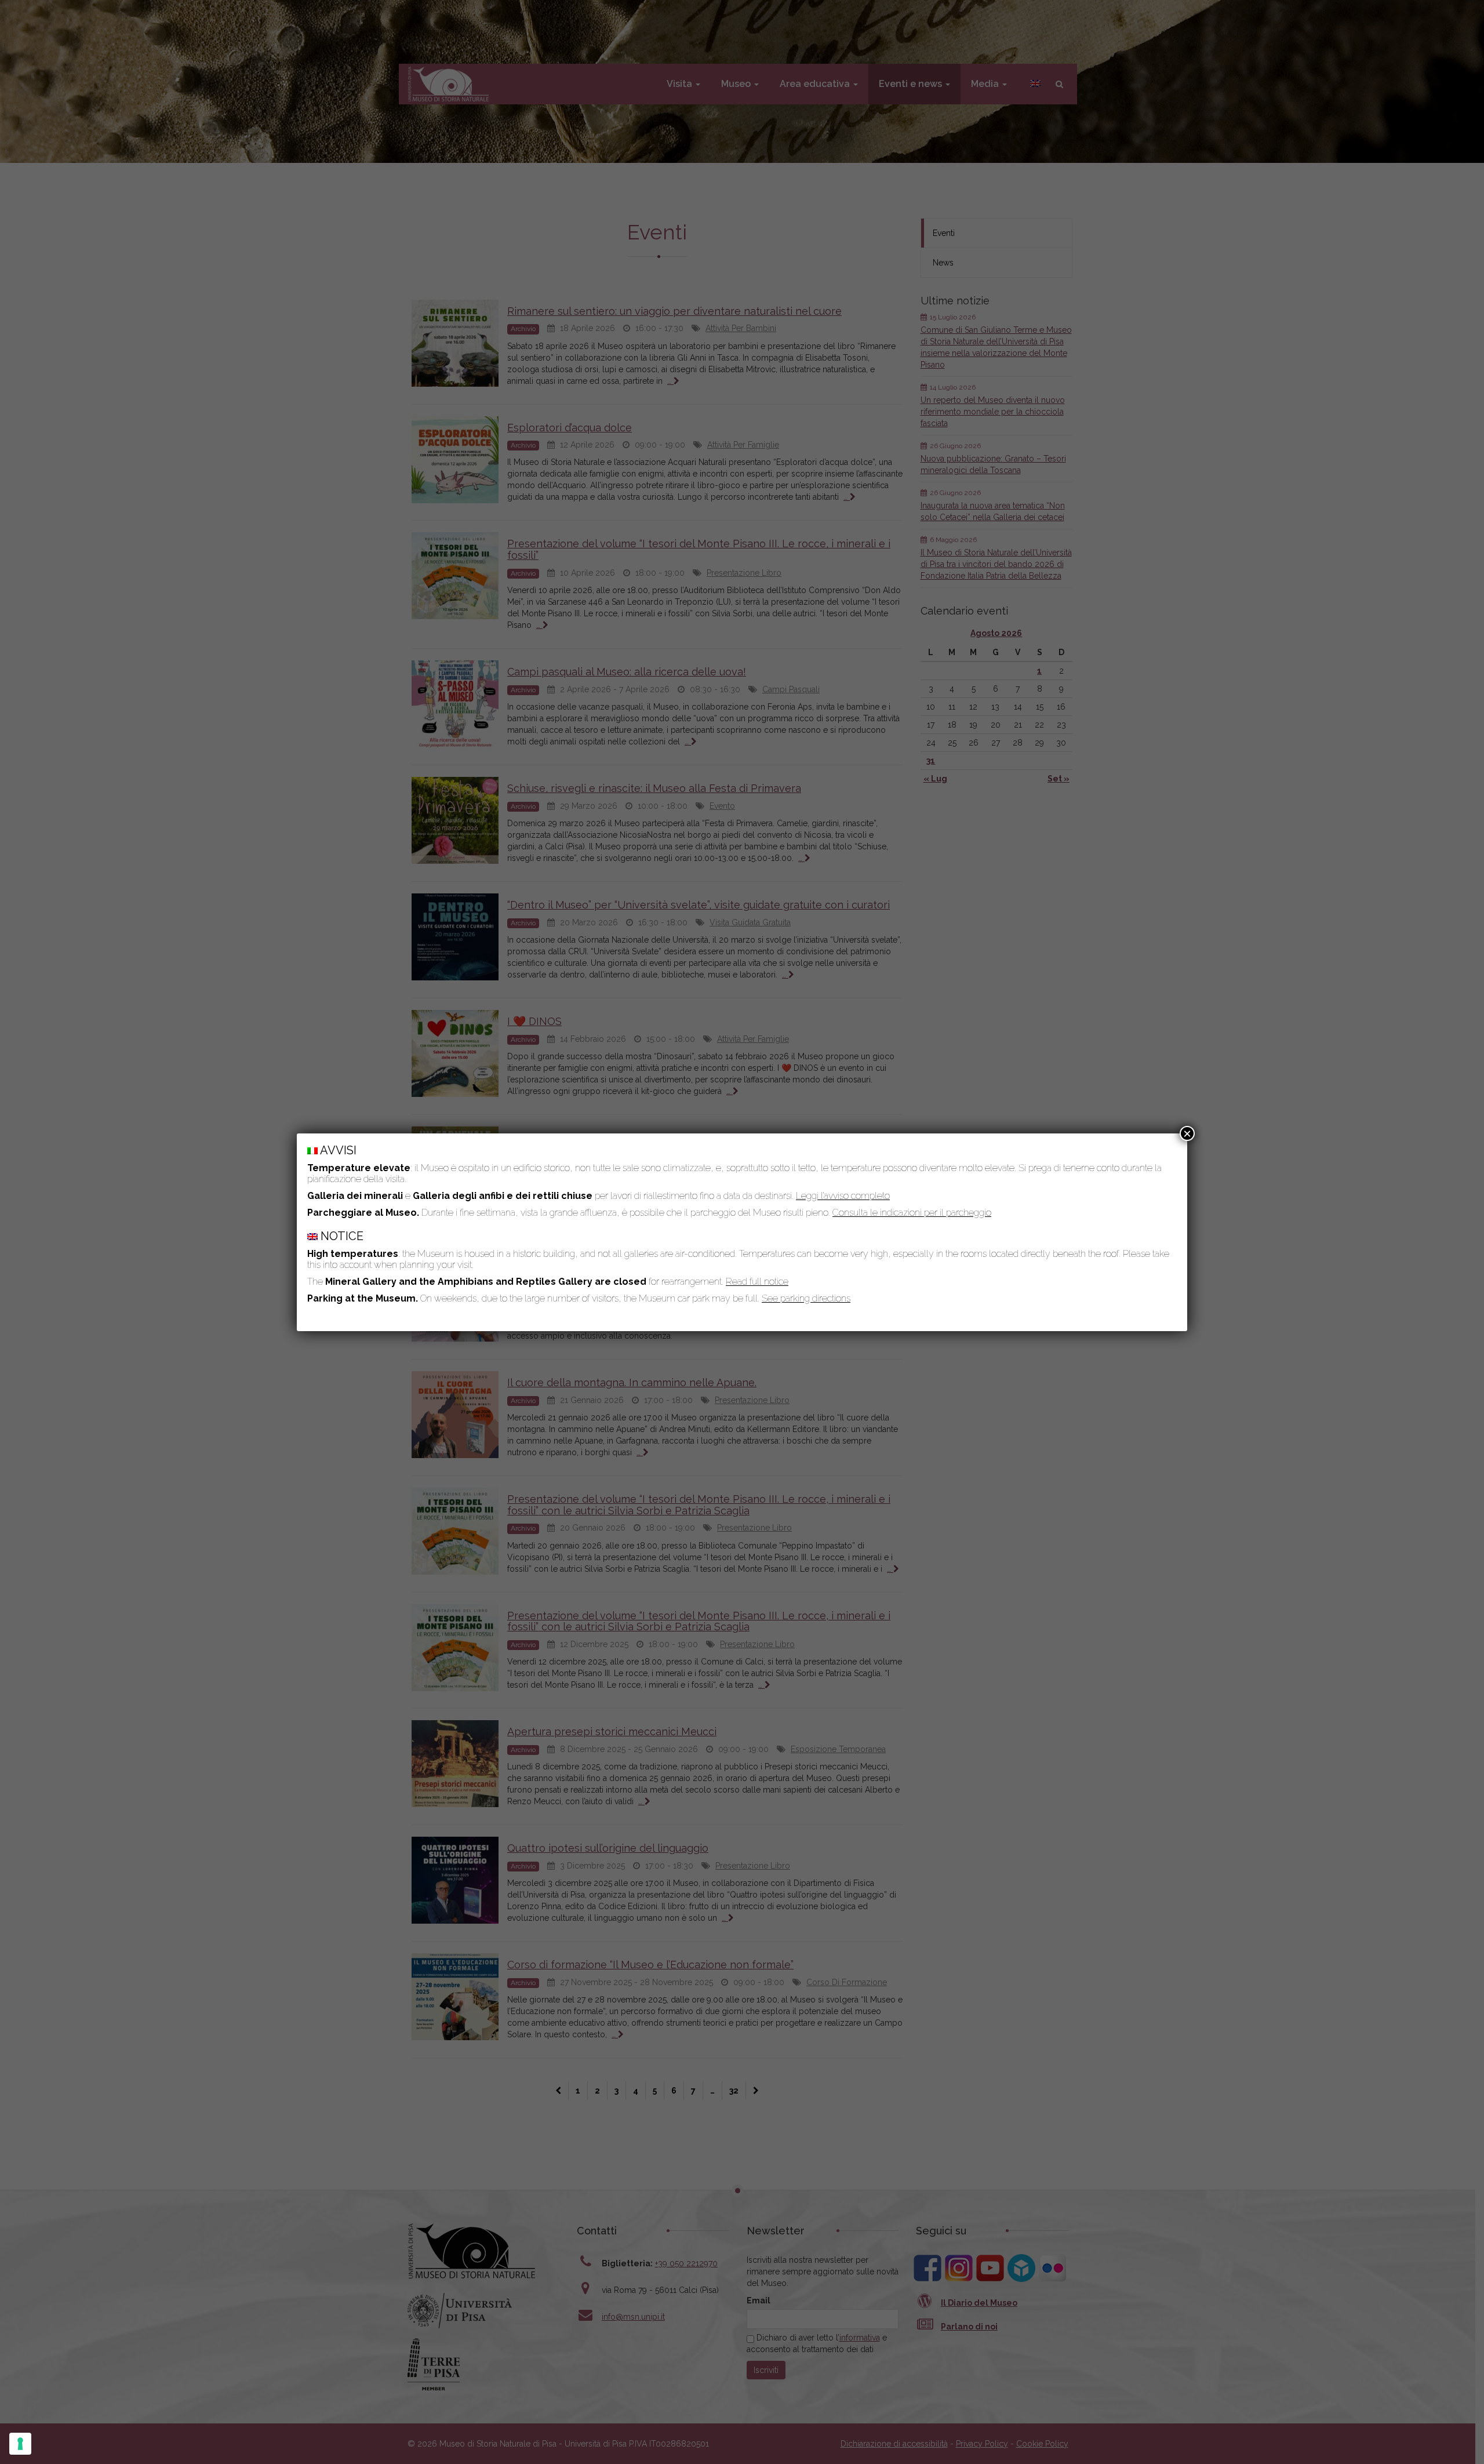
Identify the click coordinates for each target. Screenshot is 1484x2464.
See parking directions (806, 1298)
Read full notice (757, 1282)
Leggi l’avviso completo (843, 1196)
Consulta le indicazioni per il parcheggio (912, 1213)
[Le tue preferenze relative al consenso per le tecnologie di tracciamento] (20, 2444)
